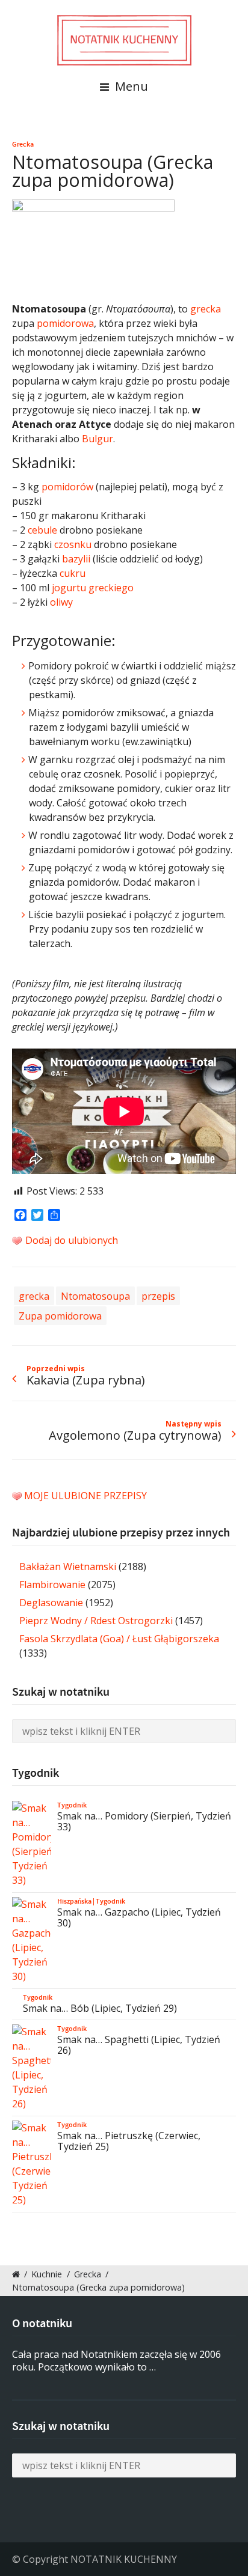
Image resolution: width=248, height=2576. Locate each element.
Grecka (23, 144)
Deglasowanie (51, 1603)
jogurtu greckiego (93, 588)
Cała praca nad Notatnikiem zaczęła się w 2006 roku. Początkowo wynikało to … (116, 2361)
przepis (158, 1296)
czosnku (73, 544)
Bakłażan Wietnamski (68, 1567)
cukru (73, 573)
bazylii (76, 559)
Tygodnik (72, 1805)
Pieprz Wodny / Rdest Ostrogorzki (96, 1621)
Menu (130, 86)
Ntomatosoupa (95, 1296)
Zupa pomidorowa (60, 1316)
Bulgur (98, 439)
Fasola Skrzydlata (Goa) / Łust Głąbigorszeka (119, 1639)
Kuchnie (47, 2274)
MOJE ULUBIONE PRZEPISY (85, 1496)
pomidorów (67, 487)
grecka (206, 309)
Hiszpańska (74, 1901)
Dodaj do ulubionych (70, 1240)
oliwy (61, 602)
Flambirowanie (52, 1585)
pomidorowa (65, 323)
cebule (42, 530)
